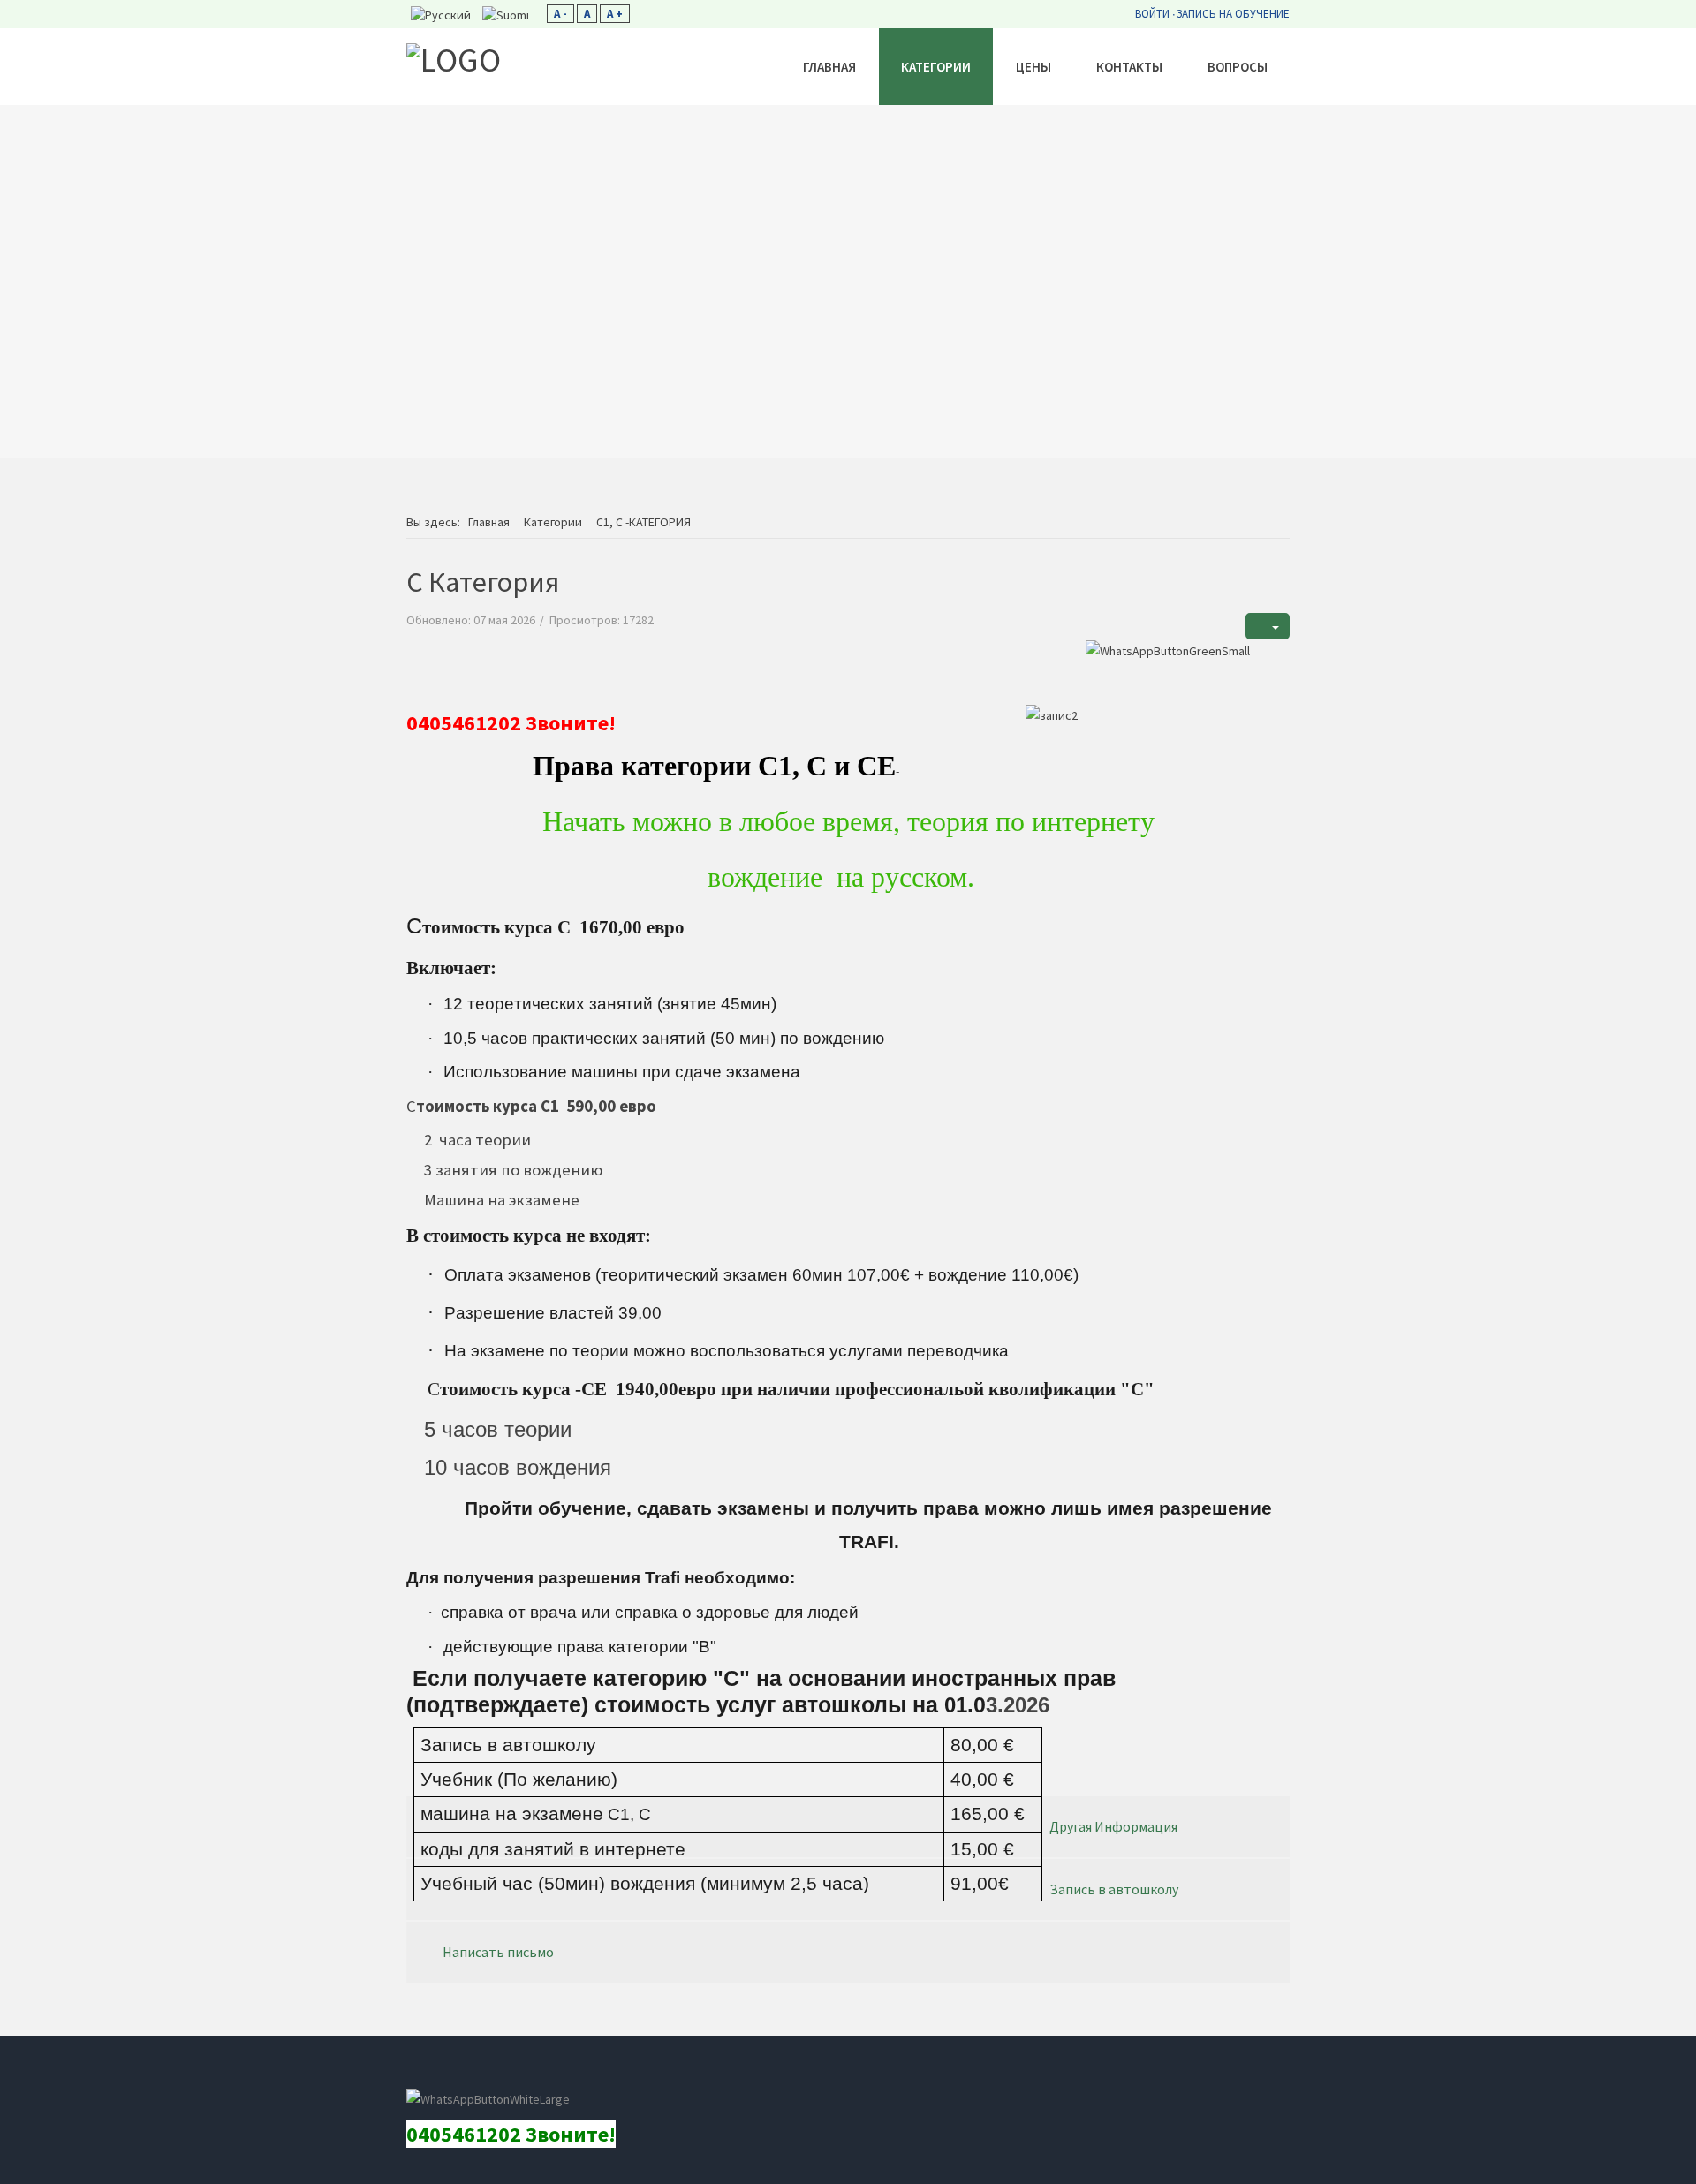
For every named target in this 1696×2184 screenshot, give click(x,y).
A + (615, 14)
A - (560, 14)
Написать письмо (498, 1952)
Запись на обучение (1233, 14)
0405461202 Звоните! (511, 723)
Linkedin (465, 2073)
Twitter (544, 2073)
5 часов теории (498, 1429)
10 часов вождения (518, 1467)
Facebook (425, 2073)
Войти (1152, 14)
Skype (504, 2073)
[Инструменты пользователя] (1268, 627)
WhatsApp (584, 2073)
